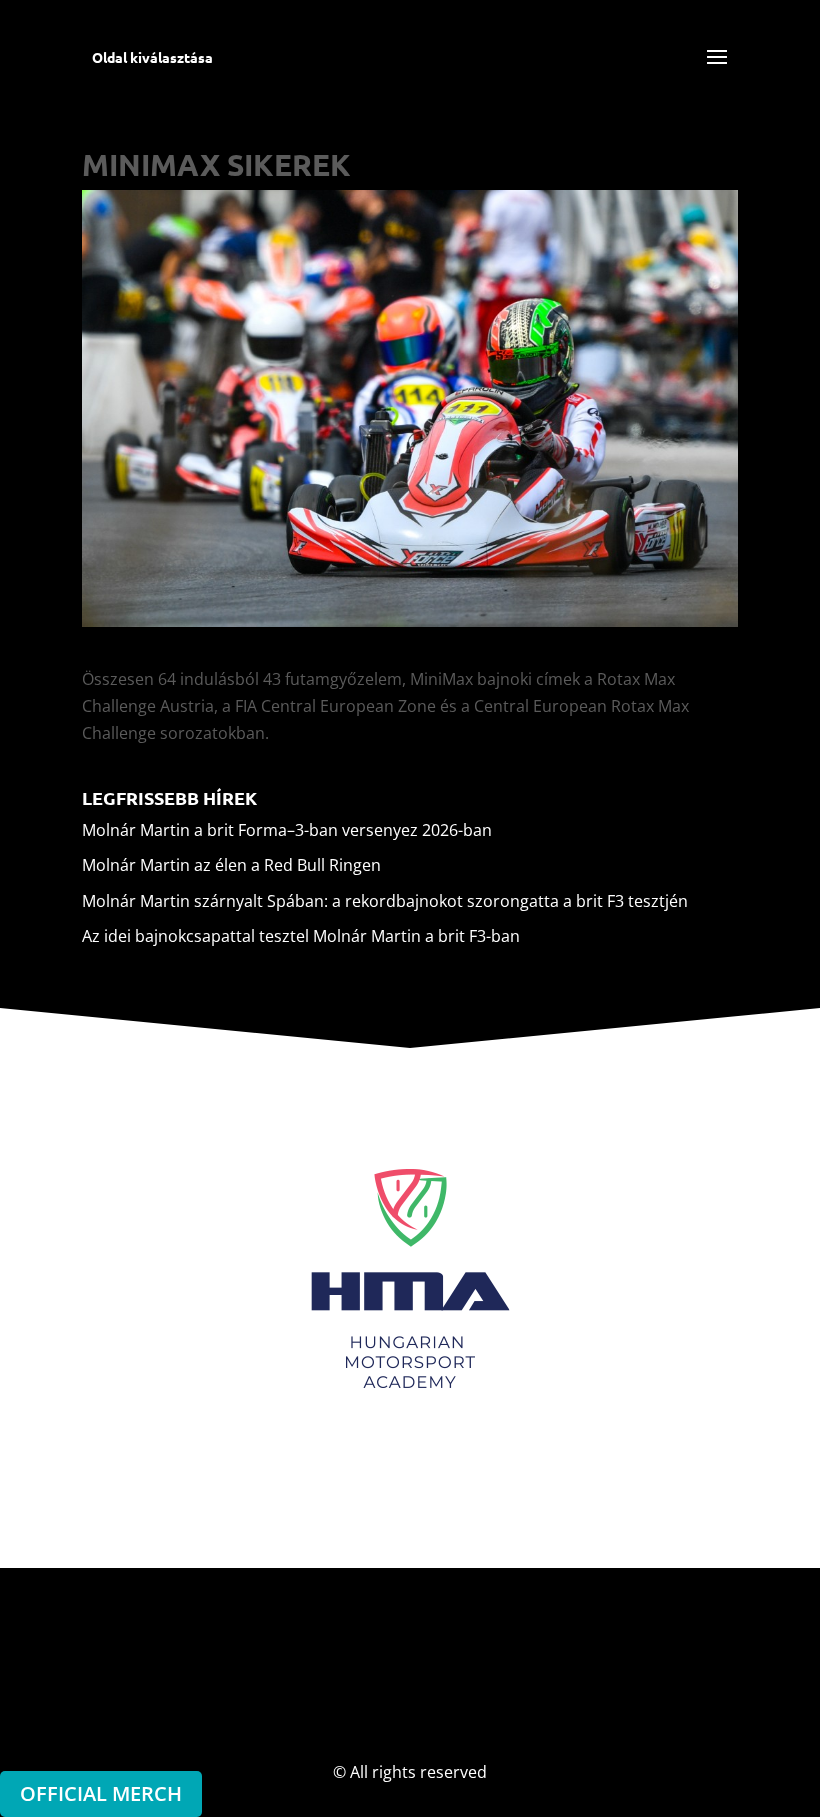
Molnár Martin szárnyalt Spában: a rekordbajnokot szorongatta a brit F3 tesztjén (385, 901)
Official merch (101, 1793)
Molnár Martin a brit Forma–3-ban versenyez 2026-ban (287, 830)
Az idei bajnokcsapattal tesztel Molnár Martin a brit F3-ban (301, 936)
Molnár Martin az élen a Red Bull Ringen (231, 865)
